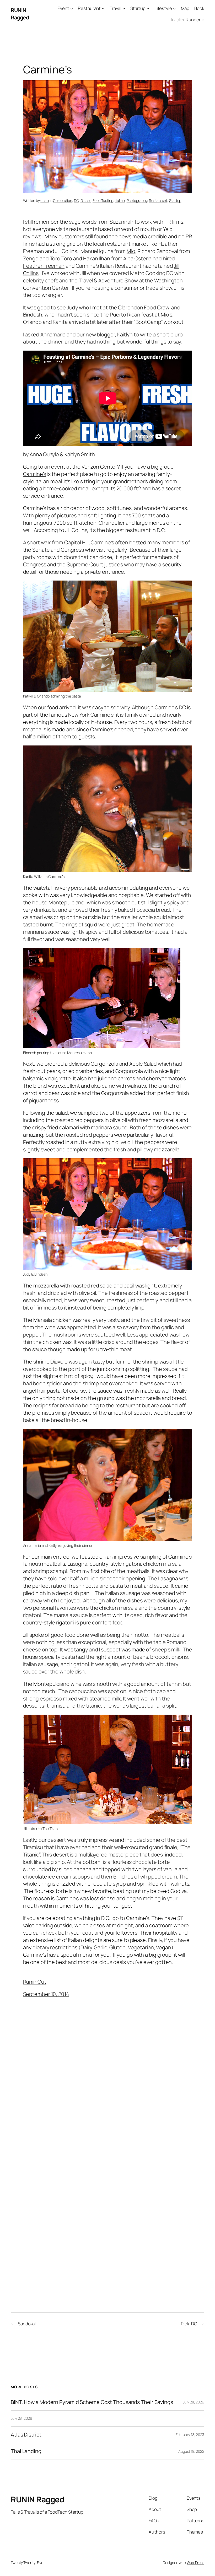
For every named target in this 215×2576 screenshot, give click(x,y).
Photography (137, 200)
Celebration (63, 200)
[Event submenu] (72, 8)
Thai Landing (26, 2451)
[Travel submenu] (124, 8)
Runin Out (35, 1982)
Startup (175, 200)
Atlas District (26, 2435)
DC (76, 200)
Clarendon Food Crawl (144, 307)
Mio (131, 251)
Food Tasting (103, 200)
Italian (120, 200)
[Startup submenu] (148, 8)
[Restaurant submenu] (103, 8)
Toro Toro (61, 258)
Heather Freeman (44, 266)
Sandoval (27, 2324)
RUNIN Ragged (20, 14)
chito (45, 200)
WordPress (195, 2562)
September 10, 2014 (46, 1994)
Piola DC (189, 2324)
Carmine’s (35, 474)
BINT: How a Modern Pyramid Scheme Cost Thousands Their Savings (92, 2402)
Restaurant (158, 200)
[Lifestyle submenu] (174, 8)
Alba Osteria (137, 258)
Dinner (86, 200)
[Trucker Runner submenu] (203, 20)
